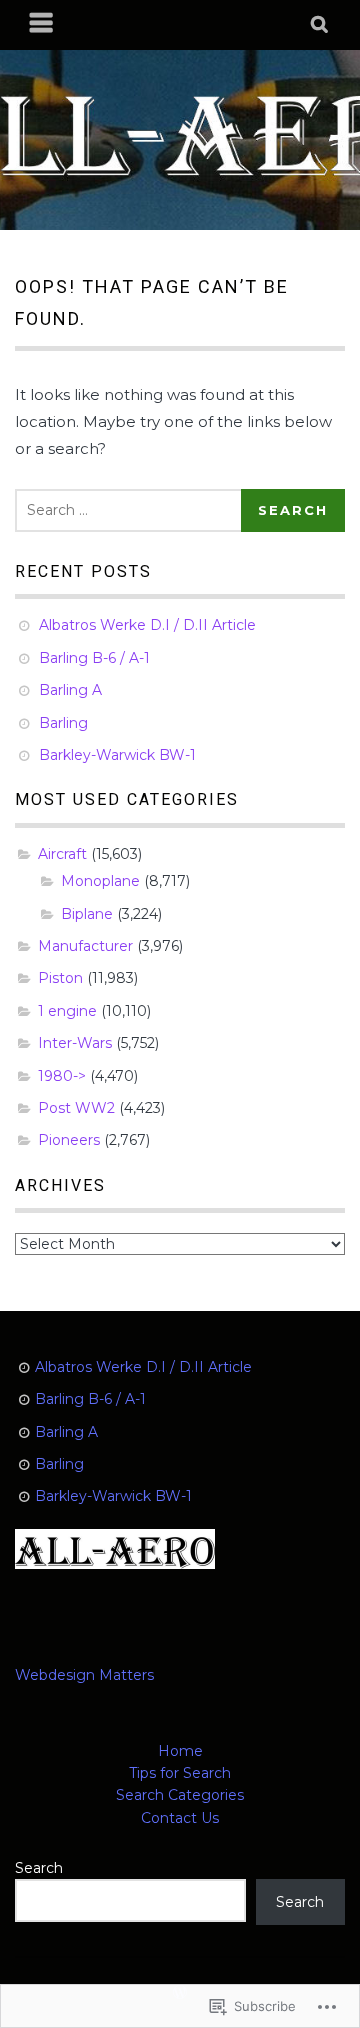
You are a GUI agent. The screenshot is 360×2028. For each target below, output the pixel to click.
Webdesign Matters (84, 1675)
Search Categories (180, 1795)
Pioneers (69, 1140)
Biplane (87, 914)
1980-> (62, 1076)
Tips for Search (180, 1773)
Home (180, 1751)
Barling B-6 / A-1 (94, 658)
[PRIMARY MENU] (42, 25)
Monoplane (100, 881)
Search (39, 1868)
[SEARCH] (320, 25)
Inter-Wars (75, 1043)
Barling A (70, 690)
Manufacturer (85, 946)
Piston (60, 978)
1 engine (67, 1011)
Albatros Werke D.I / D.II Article (147, 625)
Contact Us (180, 1818)
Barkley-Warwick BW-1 (117, 755)
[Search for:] (131, 509)
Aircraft (62, 854)
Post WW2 (76, 1108)
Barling (63, 723)
